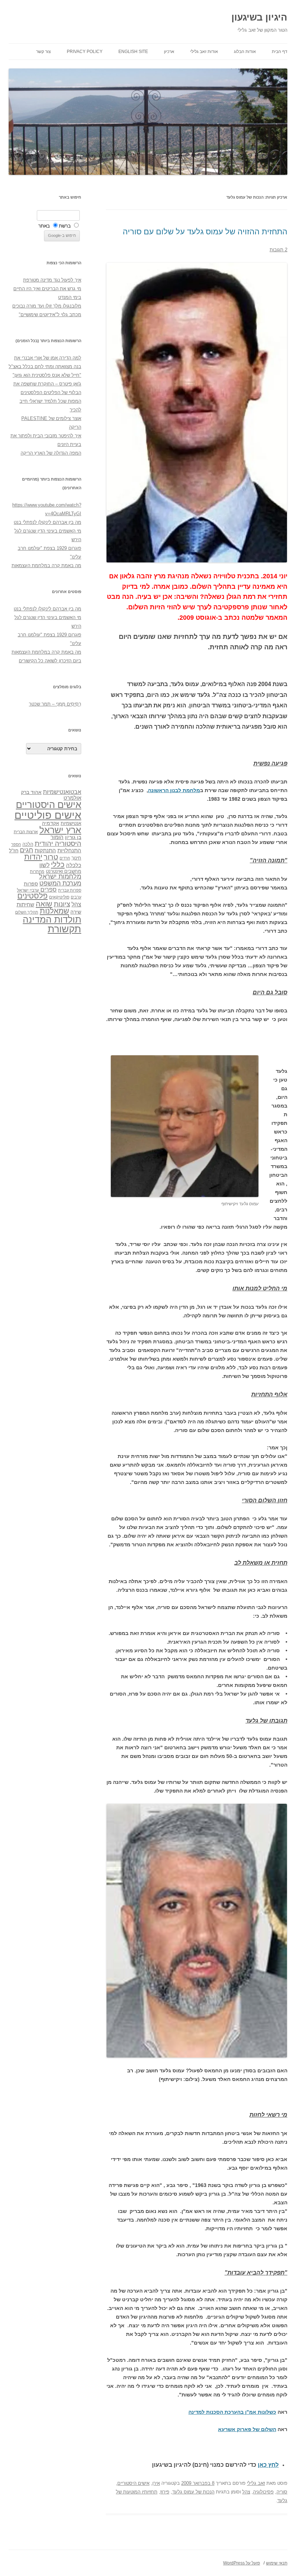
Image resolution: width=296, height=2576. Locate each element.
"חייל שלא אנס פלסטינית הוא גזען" (47, 375)
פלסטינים (32, 896)
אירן (156, 2483)
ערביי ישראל (28, 890)
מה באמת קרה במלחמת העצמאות (46, 565)
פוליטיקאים (59, 897)
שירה (76, 912)
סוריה (282, 2492)
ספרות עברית (70, 890)
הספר (16, 844)
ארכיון (169, 52)
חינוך (76, 858)
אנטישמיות (71, 823)
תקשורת (64, 929)
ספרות (31, 884)
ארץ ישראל (60, 830)
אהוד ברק (31, 792)
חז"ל (14, 850)
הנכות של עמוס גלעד (193, 2492)
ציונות (62, 904)
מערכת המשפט (60, 883)
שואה (44, 904)
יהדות (33, 857)
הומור (57, 837)
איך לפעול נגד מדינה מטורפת (52, 280)
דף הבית (280, 52)
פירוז (165, 2492)
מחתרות (37, 871)
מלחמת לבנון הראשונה (174, 790)
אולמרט (72, 798)
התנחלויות (69, 850)
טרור (51, 857)
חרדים (65, 858)
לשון (44, 865)
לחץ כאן (268, 2465)
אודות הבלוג (245, 52)
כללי (58, 864)
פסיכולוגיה (263, 2492)
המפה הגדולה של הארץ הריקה (51, 453)
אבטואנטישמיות (62, 792)
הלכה (28, 844)
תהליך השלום (27, 912)
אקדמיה (51, 823)
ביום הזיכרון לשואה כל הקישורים (50, 661)
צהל (246, 2492)
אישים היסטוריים (133, 2483)
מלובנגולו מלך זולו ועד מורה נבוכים (47, 306)
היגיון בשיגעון (259, 17)
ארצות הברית (26, 832)
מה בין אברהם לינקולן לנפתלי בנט (47, 522)
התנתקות (45, 850)
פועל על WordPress (241, 2563)
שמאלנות (54, 911)
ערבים (76, 897)
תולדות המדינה (52, 919)
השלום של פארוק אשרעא (247, 2429)
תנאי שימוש (277, 2563)
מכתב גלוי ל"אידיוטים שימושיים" (50, 315)
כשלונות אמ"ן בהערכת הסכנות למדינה (232, 2412)
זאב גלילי (256, 2483)
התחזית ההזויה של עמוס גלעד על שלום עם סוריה (205, 232)
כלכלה (74, 865)
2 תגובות (278, 250)
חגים (27, 850)
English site (133, 52)
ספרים (49, 889)
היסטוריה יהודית (58, 843)
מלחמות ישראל (60, 876)
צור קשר (43, 52)
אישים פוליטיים (48, 815)
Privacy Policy (85, 52)
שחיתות (25, 904)
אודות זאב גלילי (204, 52)
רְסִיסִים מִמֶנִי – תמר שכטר (55, 704)
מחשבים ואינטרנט (64, 871)
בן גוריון (73, 837)
